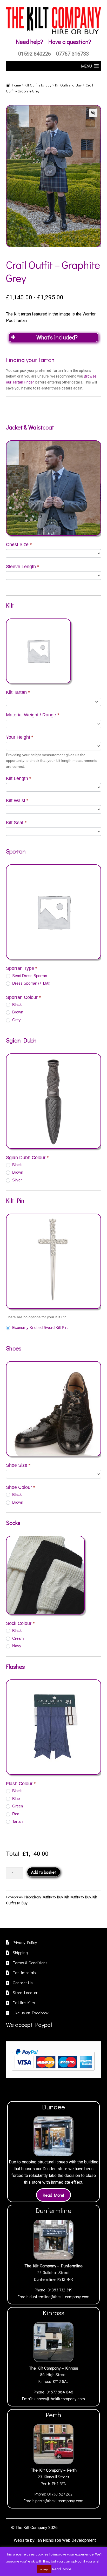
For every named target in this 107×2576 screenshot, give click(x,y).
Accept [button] (44, 2569)
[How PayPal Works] (53, 2060)
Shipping (20, 1952)
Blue (15, 1798)
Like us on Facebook (31, 2013)
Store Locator (25, 1992)
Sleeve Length (22, 567)
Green (17, 1806)
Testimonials (24, 1972)
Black (16, 1004)
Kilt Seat (16, 823)
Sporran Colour (23, 997)
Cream (18, 1638)
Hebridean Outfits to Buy (44, 1897)
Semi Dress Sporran (29, 976)
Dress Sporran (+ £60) (31, 983)
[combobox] (54, 702)
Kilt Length (19, 778)
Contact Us (23, 1983)
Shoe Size (18, 1465)
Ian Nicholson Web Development (66, 2540)
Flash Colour (21, 1784)
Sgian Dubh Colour (27, 1158)
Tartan (17, 1821)
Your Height (20, 737)
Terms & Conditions (30, 1963)
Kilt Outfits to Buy (38, 85)
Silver (16, 1180)
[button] (93, 113)
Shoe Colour (21, 1487)
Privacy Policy (25, 1942)
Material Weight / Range (33, 715)
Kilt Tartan (18, 692)
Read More (62, 2569)
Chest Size (19, 544)
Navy (16, 1646)
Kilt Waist (17, 801)
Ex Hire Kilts (24, 2003)
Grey (16, 1020)
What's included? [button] (57, 337)
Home (16, 85)
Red (15, 1814)
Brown (17, 1012)
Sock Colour (20, 1623)
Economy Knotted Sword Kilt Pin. (40, 1327)
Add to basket (44, 1872)
